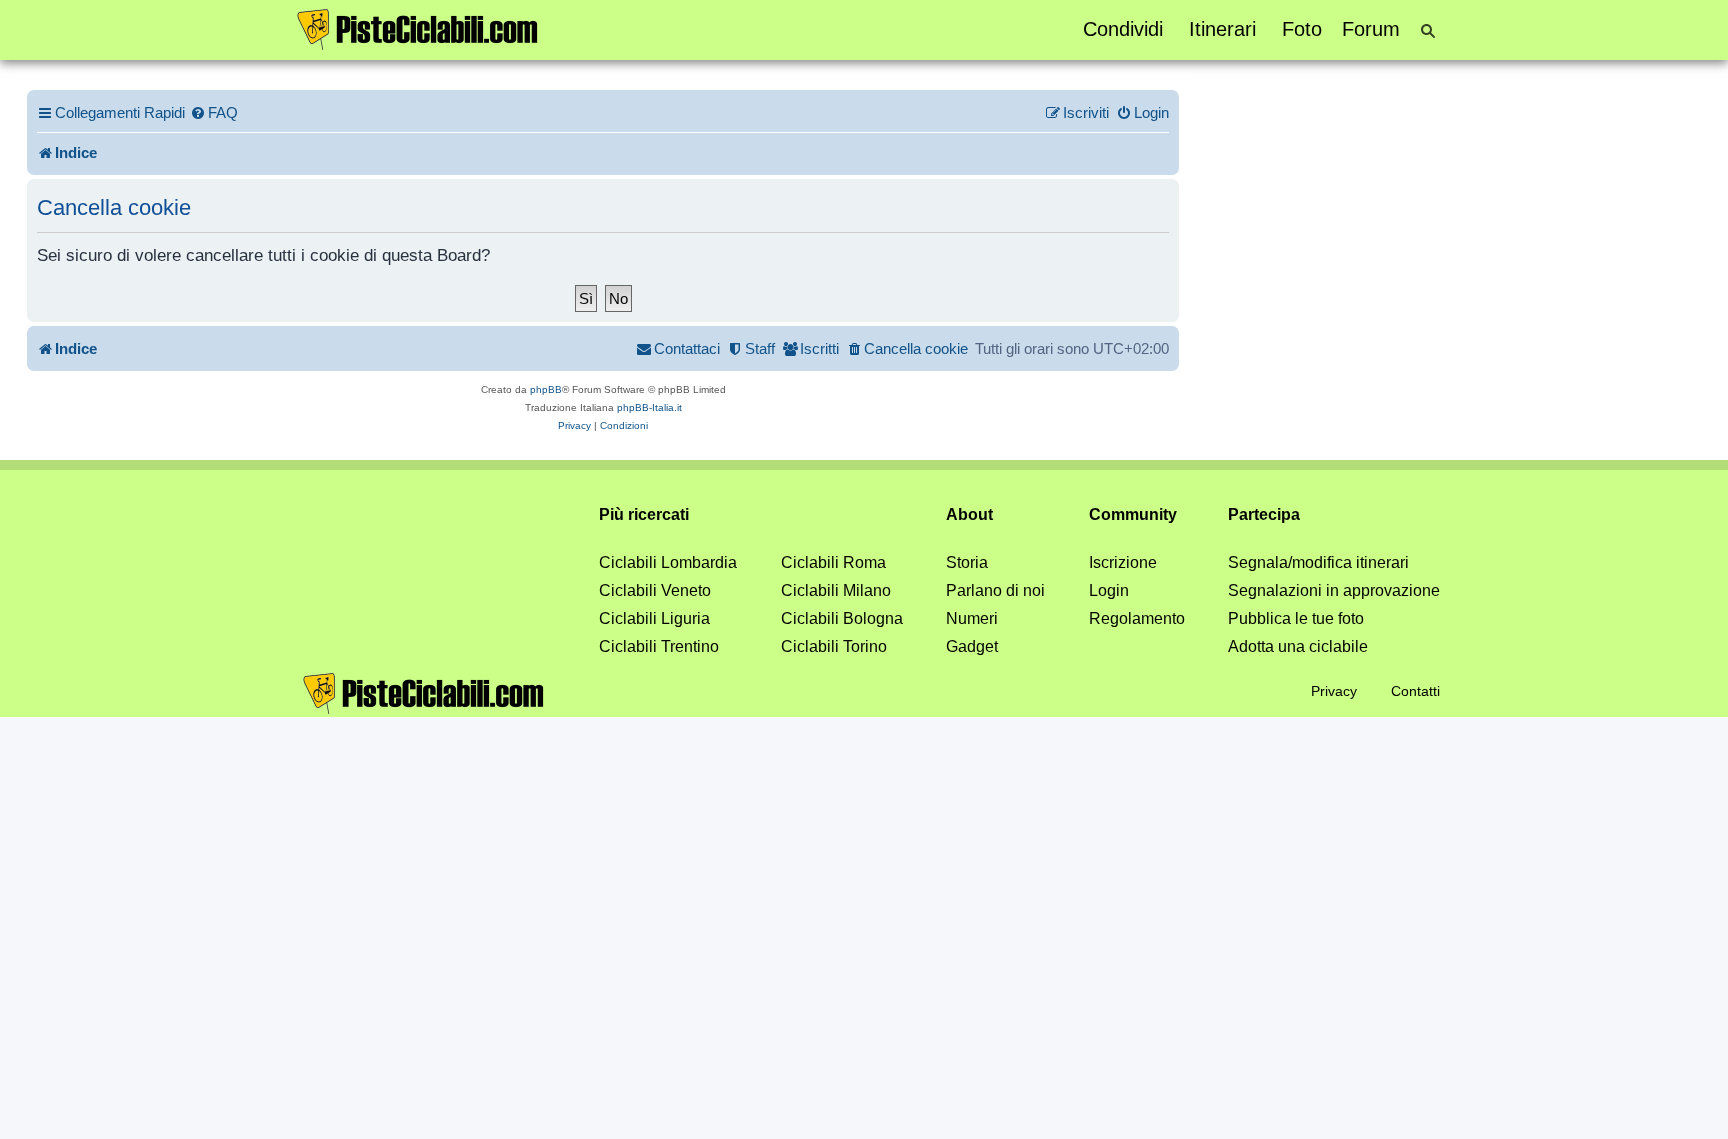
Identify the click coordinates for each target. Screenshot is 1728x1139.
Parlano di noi (995, 590)
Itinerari (1222, 29)
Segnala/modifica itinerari (1318, 562)
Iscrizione (1123, 562)
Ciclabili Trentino (659, 646)
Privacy (1334, 691)
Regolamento (1137, 618)
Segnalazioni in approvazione (1334, 590)
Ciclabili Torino (834, 646)
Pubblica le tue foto (1296, 618)
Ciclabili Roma (833, 562)
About (969, 514)
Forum (1371, 29)
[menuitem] (214, 113)
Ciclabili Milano (836, 590)
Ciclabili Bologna (842, 618)
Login (1109, 590)
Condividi (1123, 29)
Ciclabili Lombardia (668, 562)
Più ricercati (644, 514)
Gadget (972, 646)
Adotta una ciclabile (1298, 646)
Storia (967, 562)
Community (1133, 514)
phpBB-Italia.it (649, 407)
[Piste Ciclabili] (418, 28)
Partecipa (1264, 514)
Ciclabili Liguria (654, 618)
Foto (1302, 29)
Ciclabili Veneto (655, 590)
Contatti (1415, 691)
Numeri (972, 618)
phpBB (546, 389)
